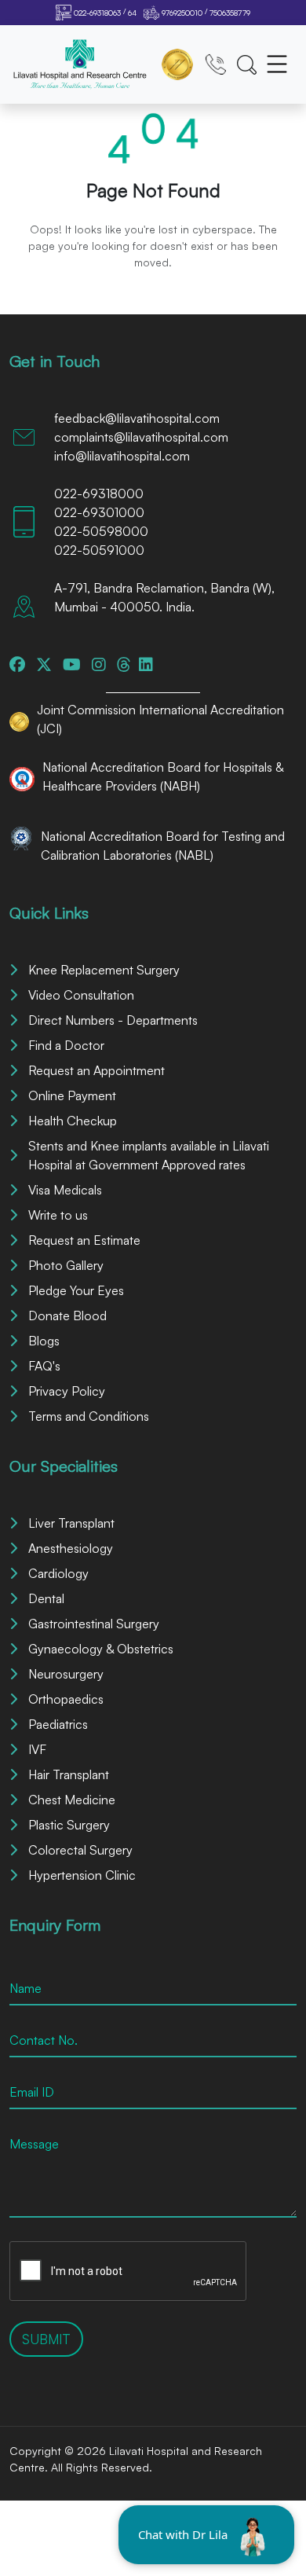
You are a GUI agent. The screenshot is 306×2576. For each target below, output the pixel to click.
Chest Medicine (72, 1800)
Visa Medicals (65, 1190)
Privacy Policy (67, 1391)
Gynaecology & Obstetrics (101, 1649)
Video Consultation (81, 995)
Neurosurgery (66, 1674)
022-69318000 (99, 494)
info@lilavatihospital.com (122, 456)
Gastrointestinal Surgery (94, 1624)
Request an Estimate (84, 1240)
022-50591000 (99, 550)
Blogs (44, 1341)
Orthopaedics (66, 1699)
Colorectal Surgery (80, 1850)
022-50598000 (101, 531)
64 (132, 13)
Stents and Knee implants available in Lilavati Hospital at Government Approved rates (149, 1155)
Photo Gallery (66, 1265)
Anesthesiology (71, 1548)
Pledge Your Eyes (76, 1290)
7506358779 (230, 13)
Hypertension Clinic (82, 1875)
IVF (37, 1749)
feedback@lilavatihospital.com (137, 418)
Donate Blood (67, 1316)
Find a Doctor (66, 1045)
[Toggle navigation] (277, 64)
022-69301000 (99, 512)
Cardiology (58, 1573)
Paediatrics (58, 1724)
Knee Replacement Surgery (104, 970)
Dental (46, 1598)
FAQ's (44, 1366)
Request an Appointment (97, 1070)
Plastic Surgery (69, 1825)
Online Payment (72, 1095)
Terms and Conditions (89, 1416)
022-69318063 (97, 13)
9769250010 (182, 13)
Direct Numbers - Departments (113, 1020)
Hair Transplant (69, 1774)
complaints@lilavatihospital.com (141, 437)
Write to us (58, 1215)
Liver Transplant (71, 1523)
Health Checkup (73, 1121)
